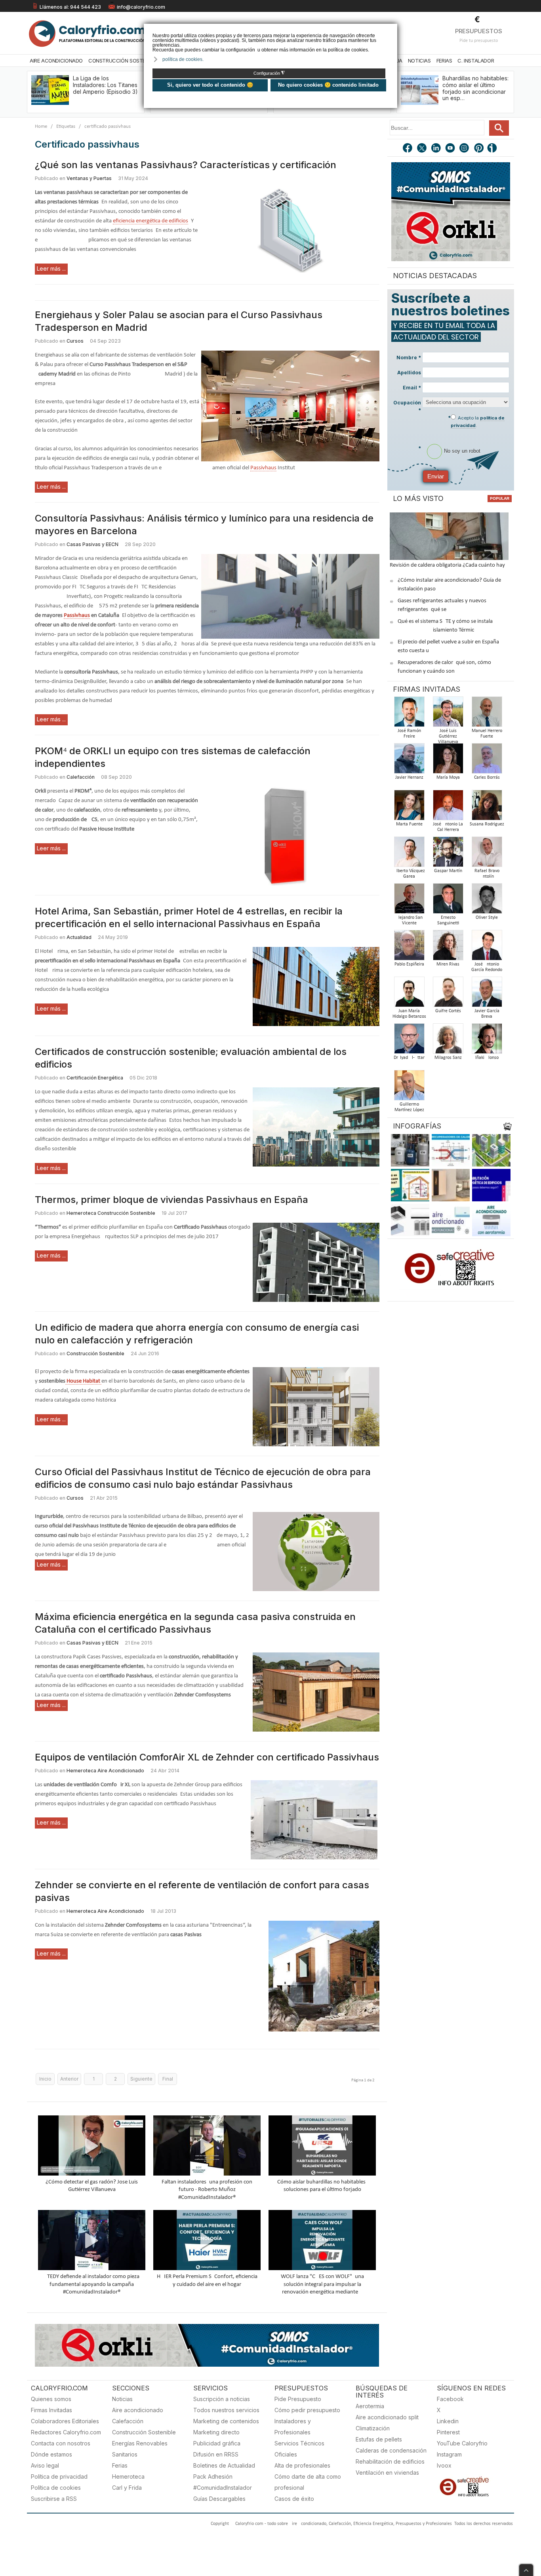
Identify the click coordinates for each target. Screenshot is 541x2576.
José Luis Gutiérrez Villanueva (448, 736)
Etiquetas (66, 126)
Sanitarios (125, 2454)
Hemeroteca (128, 2476)
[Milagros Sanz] (448, 1041)
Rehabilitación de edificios (390, 2461)
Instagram (449, 2454)
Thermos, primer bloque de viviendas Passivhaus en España (171, 1200)
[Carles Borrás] (487, 761)
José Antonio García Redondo (487, 967)
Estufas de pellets (379, 2439)
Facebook (450, 2399)
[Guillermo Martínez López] (409, 1088)
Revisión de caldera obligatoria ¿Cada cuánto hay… (449, 565)
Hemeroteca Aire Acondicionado (105, 1771)
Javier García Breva (487, 1014)
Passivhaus (263, 468)
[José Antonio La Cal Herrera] (448, 807)
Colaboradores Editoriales (65, 2421)
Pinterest (448, 2432)
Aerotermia (370, 2406)
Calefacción (81, 777)
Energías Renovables (140, 2443)
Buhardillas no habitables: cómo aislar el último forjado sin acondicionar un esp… (475, 88)
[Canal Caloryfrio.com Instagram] (465, 149)
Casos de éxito (294, 2499)
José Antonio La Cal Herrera (448, 827)
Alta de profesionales (302, 2465)
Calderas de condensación (391, 2450)
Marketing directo (216, 2432)
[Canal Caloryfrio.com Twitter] (422, 149)
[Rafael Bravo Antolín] (487, 854)
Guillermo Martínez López (409, 1107)
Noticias (419, 61)
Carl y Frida (127, 2488)
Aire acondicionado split (387, 2417)
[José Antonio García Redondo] (487, 948)
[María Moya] (448, 761)
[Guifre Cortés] (448, 994)
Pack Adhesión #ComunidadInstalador (223, 2482)
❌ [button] (392, 29)
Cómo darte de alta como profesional (308, 2482)
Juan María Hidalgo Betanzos (409, 1014)
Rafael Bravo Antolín (487, 874)
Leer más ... (51, 268)
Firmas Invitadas (51, 2410)
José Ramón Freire (409, 734)
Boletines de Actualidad (224, 2465)
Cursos (75, 341)
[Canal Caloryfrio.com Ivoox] (493, 149)
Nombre (409, 358)
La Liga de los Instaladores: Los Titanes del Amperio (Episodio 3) (105, 85)
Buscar (499, 128)
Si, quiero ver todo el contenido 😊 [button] (210, 85)
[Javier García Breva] (487, 994)
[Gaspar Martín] (448, 854)
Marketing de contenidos (226, 2421)
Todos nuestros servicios (226, 2410)
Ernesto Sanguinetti (448, 920)
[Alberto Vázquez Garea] (409, 854)
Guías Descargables (219, 2499)
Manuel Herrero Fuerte (487, 734)
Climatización (373, 2428)
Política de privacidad (59, 2476)
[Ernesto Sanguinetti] (448, 901)
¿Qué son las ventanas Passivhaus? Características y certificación (186, 165)
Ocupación (407, 406)
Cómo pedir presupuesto (307, 2410)
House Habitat (83, 1381)
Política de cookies (56, 2488)
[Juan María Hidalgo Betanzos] (409, 994)
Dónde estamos (51, 2454)
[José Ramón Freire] (409, 714)
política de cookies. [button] (183, 59)
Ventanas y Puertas (89, 178)
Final (168, 2079)
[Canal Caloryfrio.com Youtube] (451, 149)
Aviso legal (45, 2465)
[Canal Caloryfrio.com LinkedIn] (436, 149)
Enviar (436, 476)
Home (41, 126)
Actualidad (79, 937)
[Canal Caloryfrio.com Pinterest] (479, 149)
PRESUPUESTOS (479, 31)
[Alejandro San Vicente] (409, 901)
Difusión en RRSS (216, 2454)
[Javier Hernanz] (409, 761)
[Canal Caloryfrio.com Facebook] (408, 149)
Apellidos (409, 373)
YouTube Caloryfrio (462, 2443)
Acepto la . (478, 421)
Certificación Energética (95, 1078)
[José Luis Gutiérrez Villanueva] (448, 714)
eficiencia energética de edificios (150, 221)
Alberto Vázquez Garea (409, 874)
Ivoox (444, 2465)
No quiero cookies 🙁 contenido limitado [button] (328, 85)
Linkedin (448, 2421)
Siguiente (141, 2079)
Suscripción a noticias (222, 2399)
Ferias (444, 61)
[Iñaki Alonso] (487, 1041)
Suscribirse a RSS (54, 2499)
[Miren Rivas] (448, 948)
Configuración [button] (269, 73)
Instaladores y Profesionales (293, 2427)
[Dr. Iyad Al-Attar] (409, 1041)
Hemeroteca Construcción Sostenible (111, 1213)
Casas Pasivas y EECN (92, 544)
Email (412, 388)
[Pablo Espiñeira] (409, 948)
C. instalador (476, 61)
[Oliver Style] (487, 901)
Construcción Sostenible (123, 61)
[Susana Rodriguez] (487, 807)
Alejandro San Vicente (409, 920)
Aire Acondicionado (56, 61)
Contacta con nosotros (61, 2443)
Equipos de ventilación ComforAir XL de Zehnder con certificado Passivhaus (207, 1757)
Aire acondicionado (138, 2410)
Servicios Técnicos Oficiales (299, 2449)
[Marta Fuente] (409, 807)
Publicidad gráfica (217, 2443)
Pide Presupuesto (298, 2399)
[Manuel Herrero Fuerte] (487, 714)
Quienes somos (51, 2399)
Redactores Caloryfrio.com (66, 2432)
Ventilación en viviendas (387, 2473)
